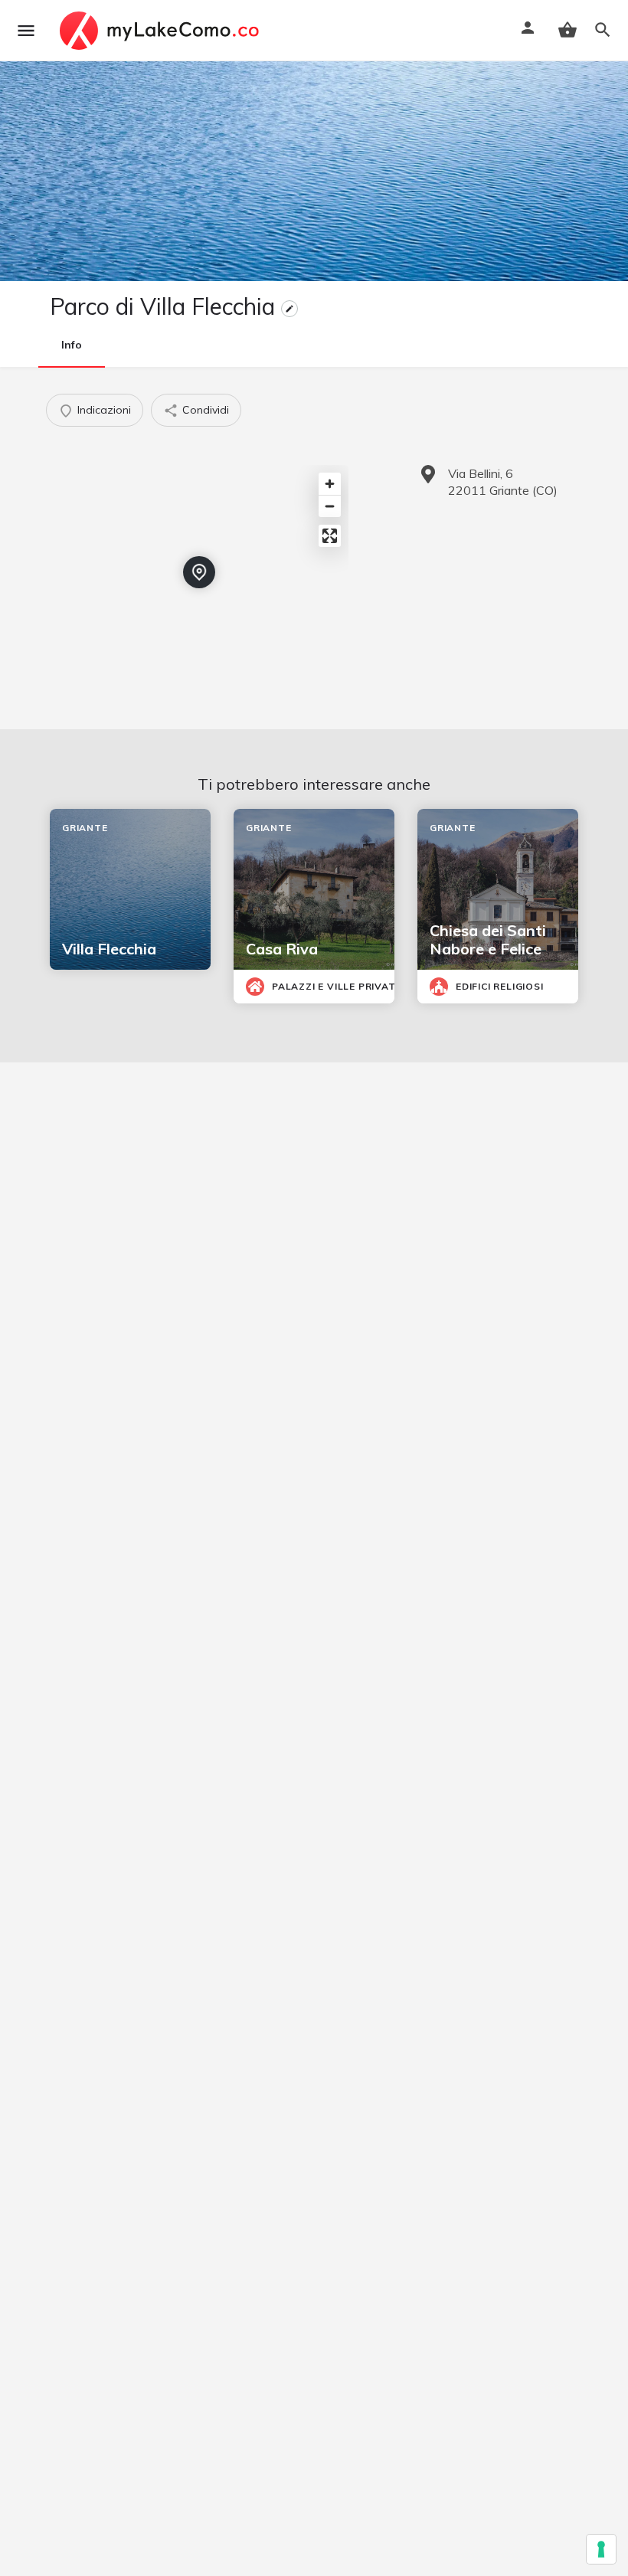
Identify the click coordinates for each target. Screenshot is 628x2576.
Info (72, 345)
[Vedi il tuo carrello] (567, 30)
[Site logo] (161, 31)
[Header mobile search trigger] (603, 30)
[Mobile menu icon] (26, 31)
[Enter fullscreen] (330, 536)
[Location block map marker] (199, 572)
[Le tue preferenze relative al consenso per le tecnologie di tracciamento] (601, 2549)
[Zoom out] (330, 506)
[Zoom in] (330, 484)
